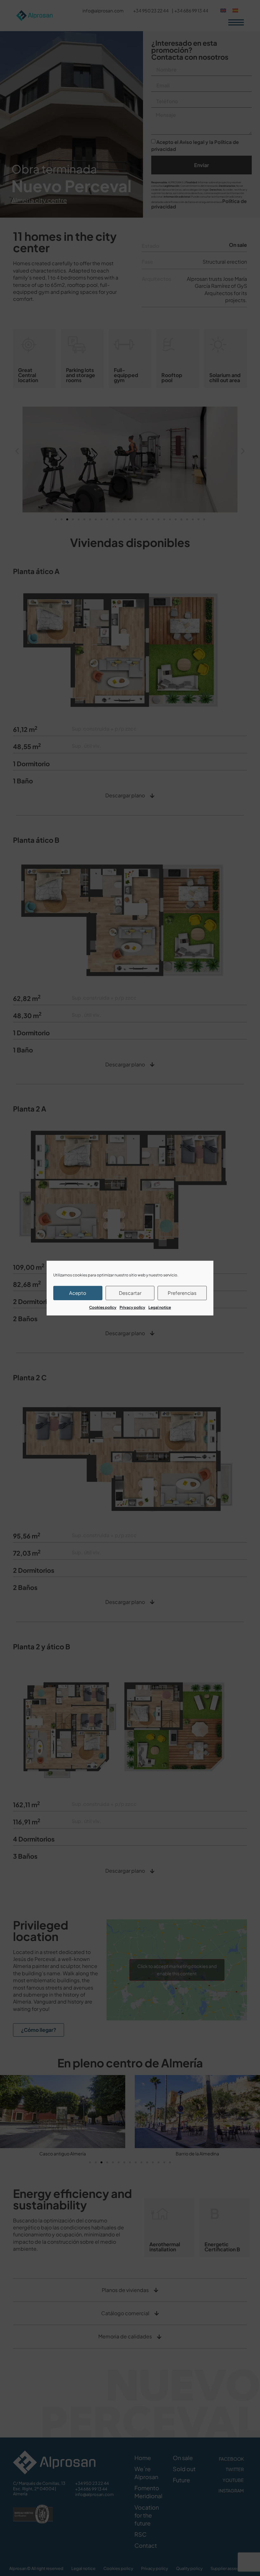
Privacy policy (132, 1307)
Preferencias (182, 1293)
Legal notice (160, 1307)
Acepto (78, 1293)
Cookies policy (103, 1307)
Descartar (130, 1293)
